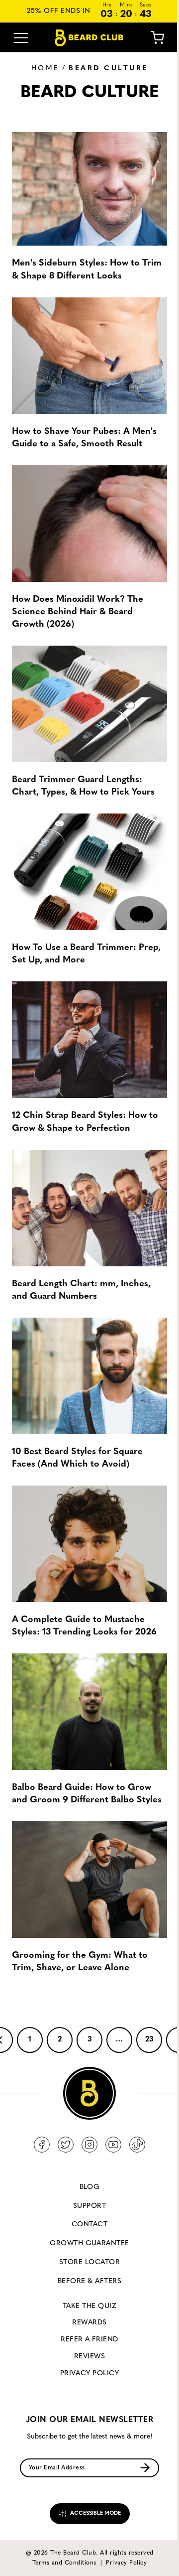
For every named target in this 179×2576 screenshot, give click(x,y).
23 (149, 2040)
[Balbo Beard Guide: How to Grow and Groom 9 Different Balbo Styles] (89, 1712)
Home (45, 68)
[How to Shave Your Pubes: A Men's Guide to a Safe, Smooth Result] (89, 356)
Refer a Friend (89, 2340)
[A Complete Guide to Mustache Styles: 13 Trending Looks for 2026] (89, 1544)
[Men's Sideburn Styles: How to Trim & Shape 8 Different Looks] (89, 187)
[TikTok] (137, 2145)
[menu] (21, 38)
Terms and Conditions (64, 2563)
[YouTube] (113, 2145)
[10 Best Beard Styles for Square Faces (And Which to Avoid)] (89, 1376)
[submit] (145, 2468)
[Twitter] (66, 2145)
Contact (89, 2225)
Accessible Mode (95, 2513)
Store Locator (89, 2262)
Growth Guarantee (89, 2243)
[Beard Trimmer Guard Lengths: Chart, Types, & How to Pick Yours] (89, 704)
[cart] (150, 38)
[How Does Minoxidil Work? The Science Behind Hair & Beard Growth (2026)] (89, 524)
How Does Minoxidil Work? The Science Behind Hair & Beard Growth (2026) (78, 612)
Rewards (89, 2323)
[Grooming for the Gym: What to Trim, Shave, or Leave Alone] (89, 1880)
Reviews (89, 2357)
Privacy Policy (90, 2373)
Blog (90, 2187)
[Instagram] (89, 2145)
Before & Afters (89, 2281)
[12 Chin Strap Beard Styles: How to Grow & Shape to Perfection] (89, 1040)
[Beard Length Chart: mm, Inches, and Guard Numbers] (89, 1208)
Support (89, 2206)
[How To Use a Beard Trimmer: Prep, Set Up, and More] (89, 872)
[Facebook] (42, 2145)
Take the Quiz (89, 2306)
